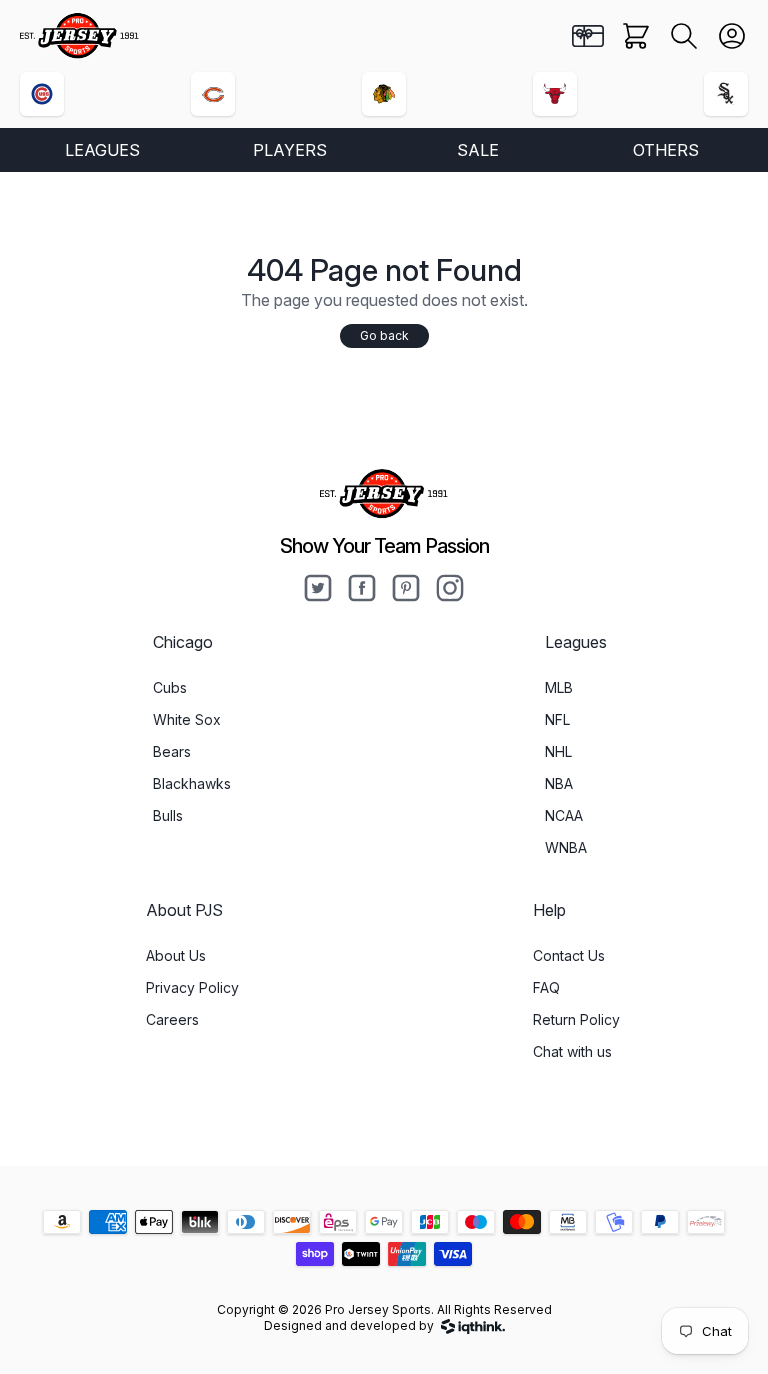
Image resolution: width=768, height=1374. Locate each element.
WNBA (566, 847)
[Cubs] (42, 94)
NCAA (564, 815)
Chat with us (572, 1051)
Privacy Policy (192, 987)
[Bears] (213, 94)
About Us (176, 955)
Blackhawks (192, 783)
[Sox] (726, 94)
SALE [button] (478, 150)
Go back (384, 335)
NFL (557, 719)
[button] (684, 36)
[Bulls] (555, 94)
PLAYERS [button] (290, 150)
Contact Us (569, 955)
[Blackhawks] (384, 94)
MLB (559, 687)
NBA (559, 783)
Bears (172, 751)
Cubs (170, 687)
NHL (558, 751)
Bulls (168, 815)
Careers (172, 1019)
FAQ (546, 987)
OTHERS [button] (666, 150)
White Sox (187, 719)
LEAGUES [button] (102, 150)
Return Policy (576, 1019)
